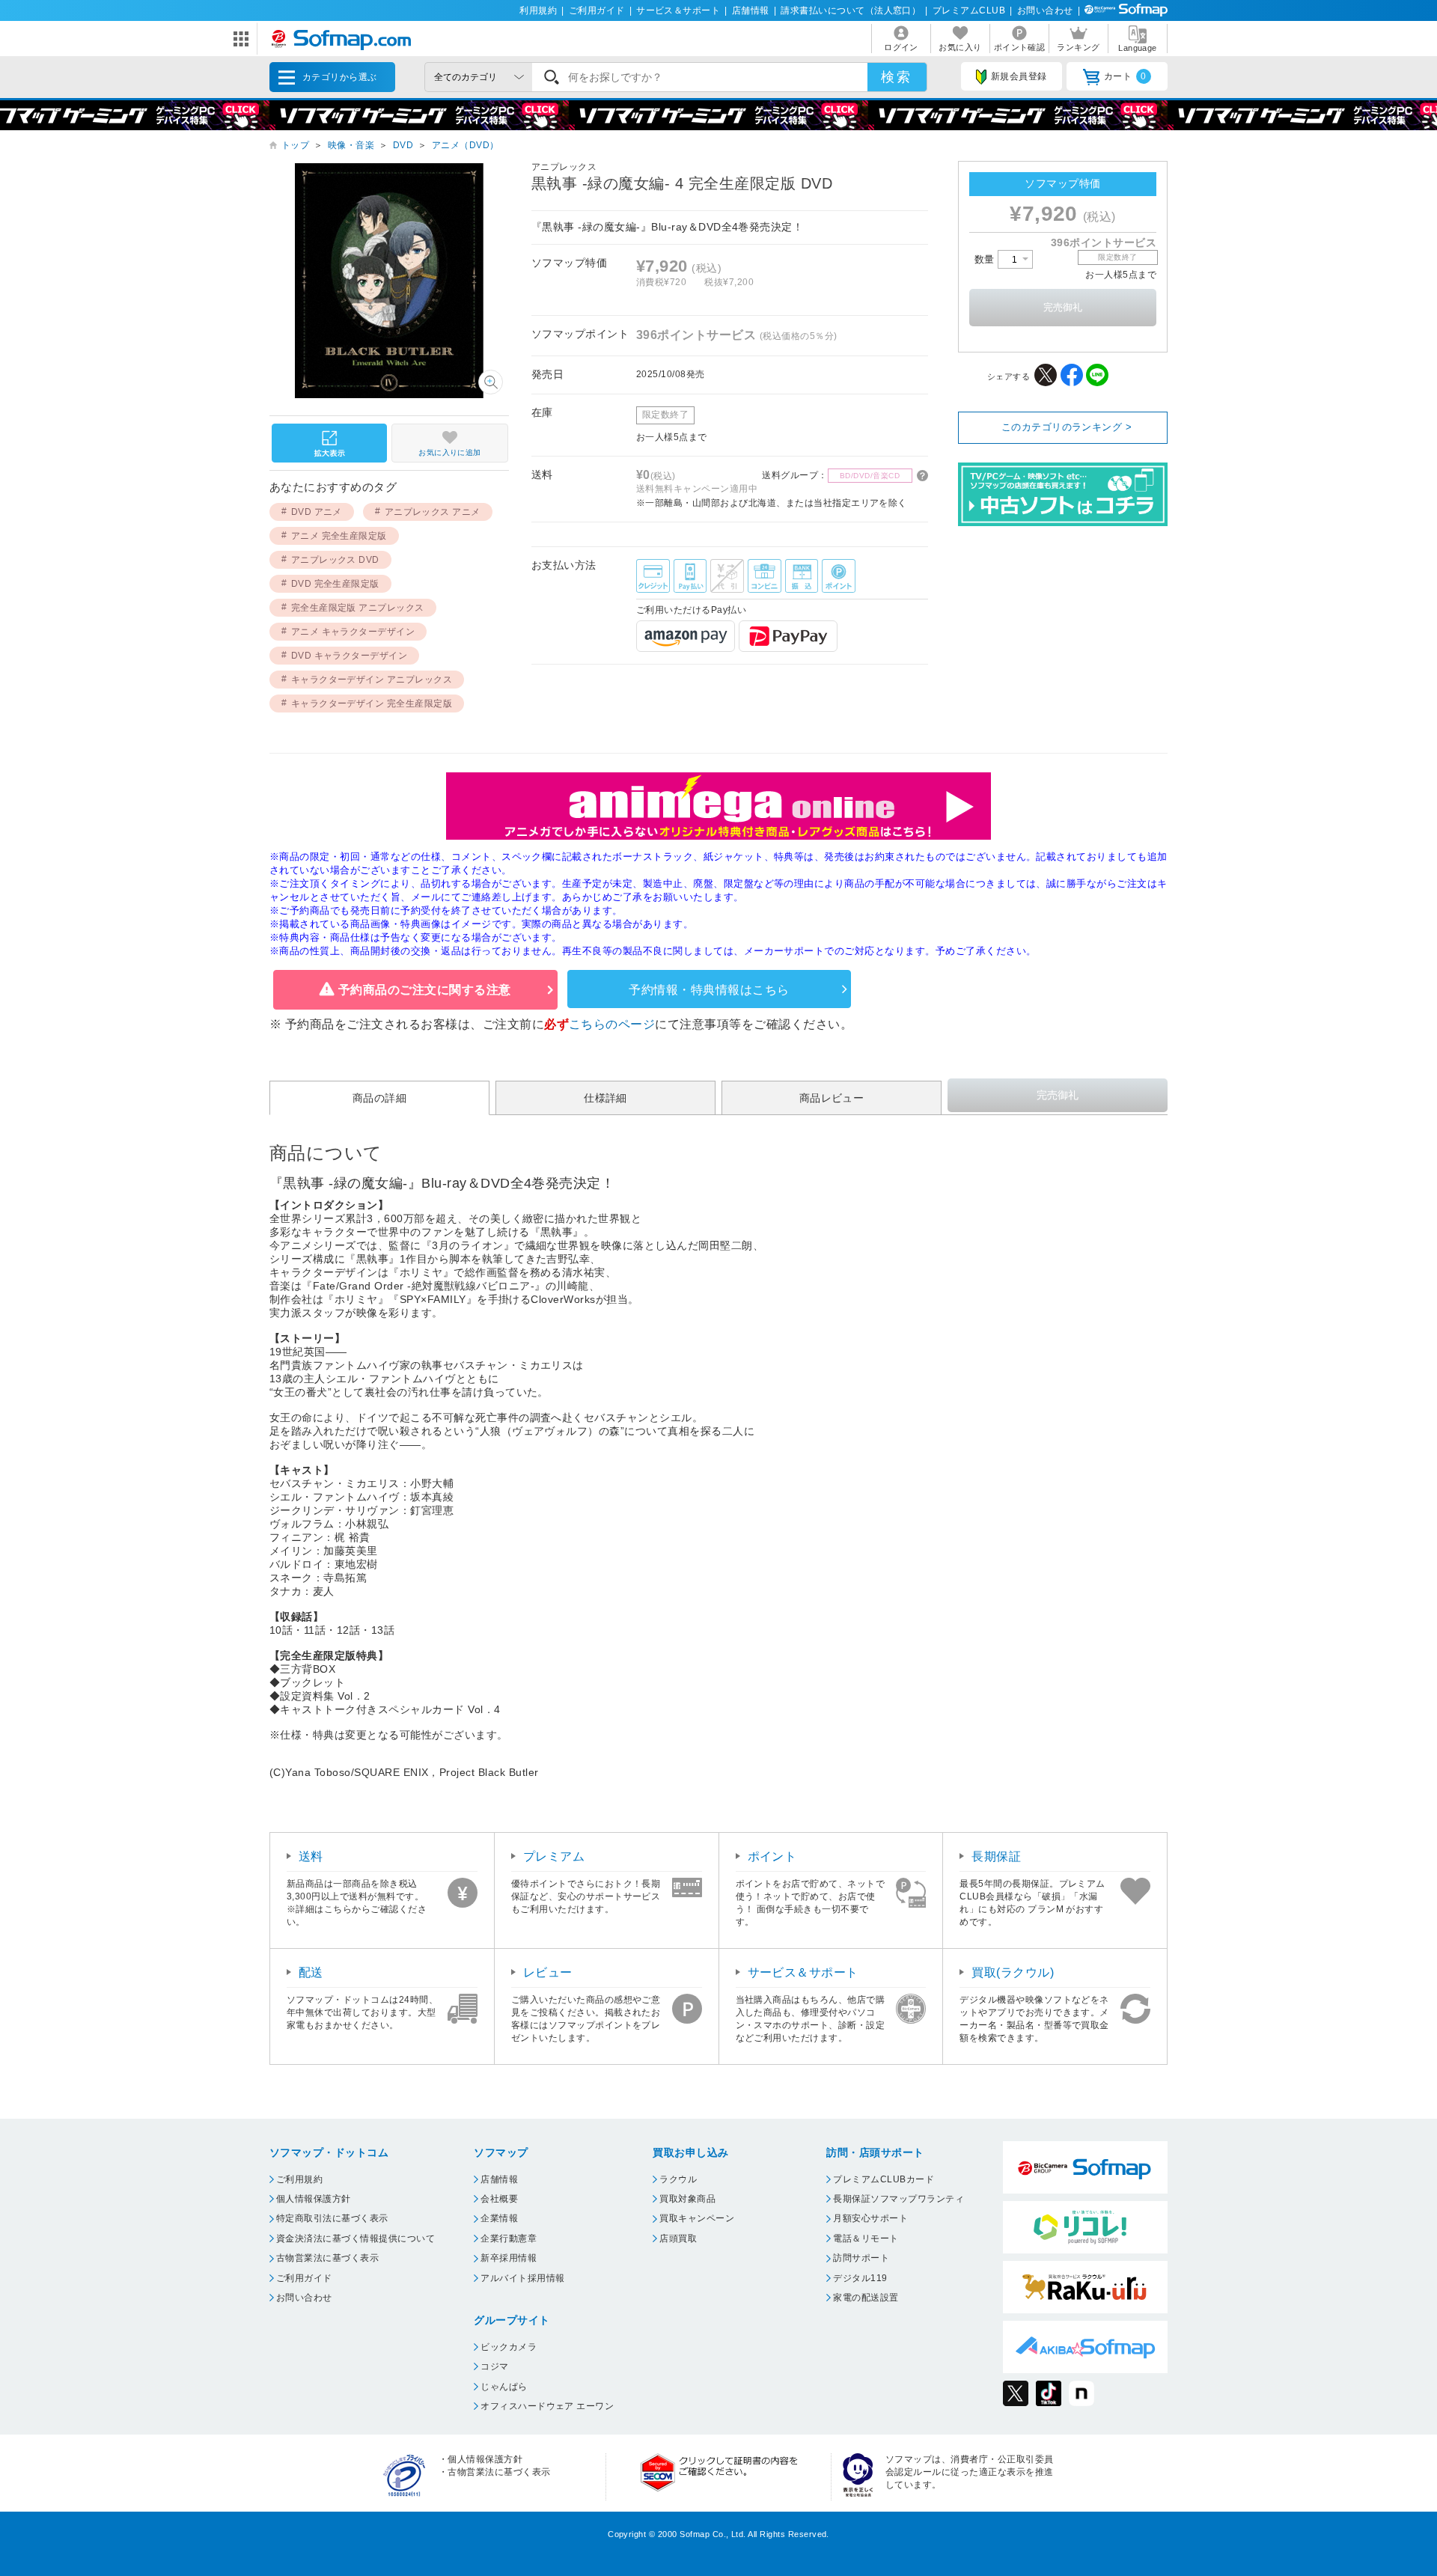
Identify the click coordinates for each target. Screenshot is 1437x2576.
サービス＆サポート (678, 10)
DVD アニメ (317, 512)
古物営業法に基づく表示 (327, 2258)
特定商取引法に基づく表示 (332, 2218)
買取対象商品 (687, 2199)
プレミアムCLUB (969, 10)
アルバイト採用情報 (522, 2278)
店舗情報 (751, 10)
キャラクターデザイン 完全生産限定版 (372, 703)
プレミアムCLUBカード (884, 2179)
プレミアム (554, 1856)
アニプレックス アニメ (433, 512)
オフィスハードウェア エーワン (547, 2406)
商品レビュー (832, 1098)
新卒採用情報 (509, 2258)
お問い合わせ (1045, 10)
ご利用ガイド (597, 10)
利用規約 (538, 10)
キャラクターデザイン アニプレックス (372, 680)
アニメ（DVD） (466, 145)
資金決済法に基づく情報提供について (356, 2238)
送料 (311, 1856)
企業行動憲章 (509, 2238)
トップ (295, 145)
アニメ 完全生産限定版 (339, 536)
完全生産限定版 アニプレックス (358, 608)
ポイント (772, 1856)
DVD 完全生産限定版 (335, 584)
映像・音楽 (351, 145)
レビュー (548, 1972)
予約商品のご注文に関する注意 (425, 990)
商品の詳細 (379, 1098)
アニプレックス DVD (335, 560)
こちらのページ (612, 1024)
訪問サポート (861, 2258)
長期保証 (996, 1856)
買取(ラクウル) (1013, 1972)
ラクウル (678, 2179)
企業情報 (499, 2218)
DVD (403, 145)
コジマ (494, 2366)
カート (1125, 76)
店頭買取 (678, 2238)
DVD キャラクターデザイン (350, 656)
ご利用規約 (299, 2179)
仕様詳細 (605, 1098)
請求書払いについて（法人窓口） (851, 10)
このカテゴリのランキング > (1067, 427)
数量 (986, 259)
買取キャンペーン (697, 2218)
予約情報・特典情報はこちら (709, 990)
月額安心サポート (870, 2218)
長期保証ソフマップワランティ (898, 2199)
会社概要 (499, 2199)
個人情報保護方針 (314, 2199)
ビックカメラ (509, 2347)
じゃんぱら (504, 2387)
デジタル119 (860, 2278)
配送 (311, 1972)
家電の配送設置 (866, 2298)
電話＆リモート (866, 2238)
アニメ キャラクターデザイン (353, 632)
